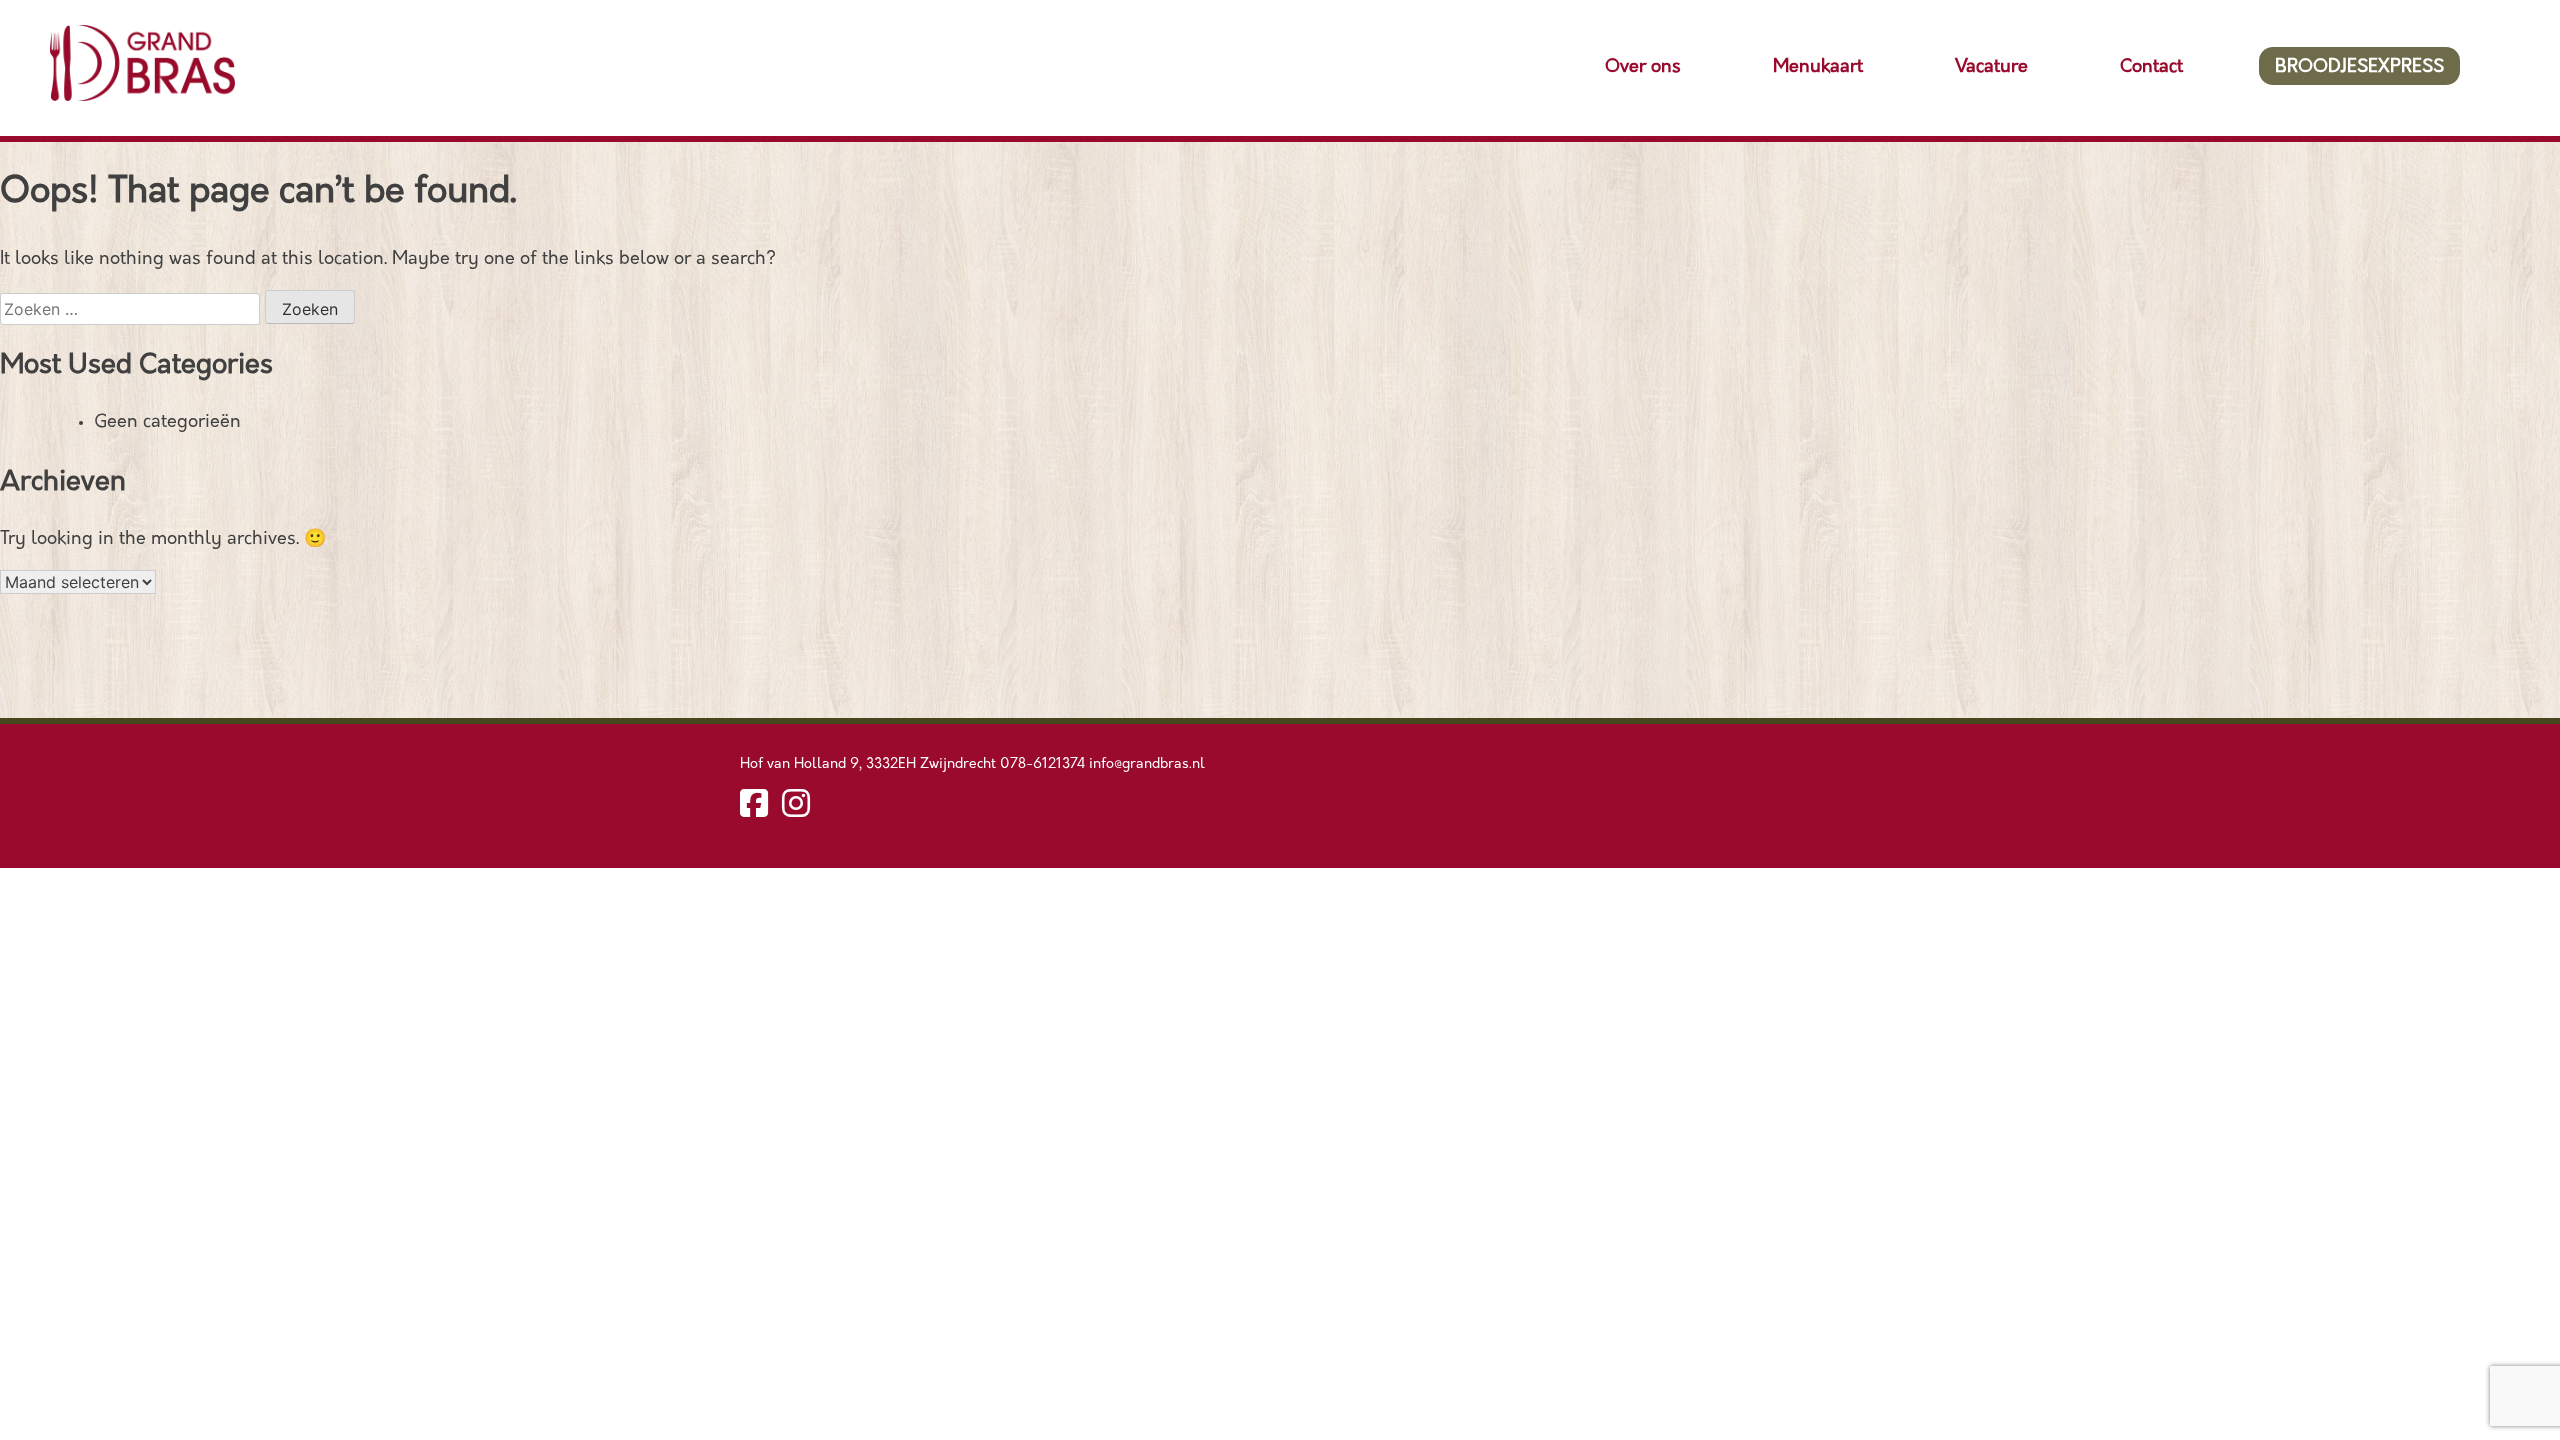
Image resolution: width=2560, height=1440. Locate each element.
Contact (2151, 68)
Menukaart (1818, 68)
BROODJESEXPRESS (2359, 68)
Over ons (1643, 68)
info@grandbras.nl (1147, 764)
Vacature (1991, 68)
